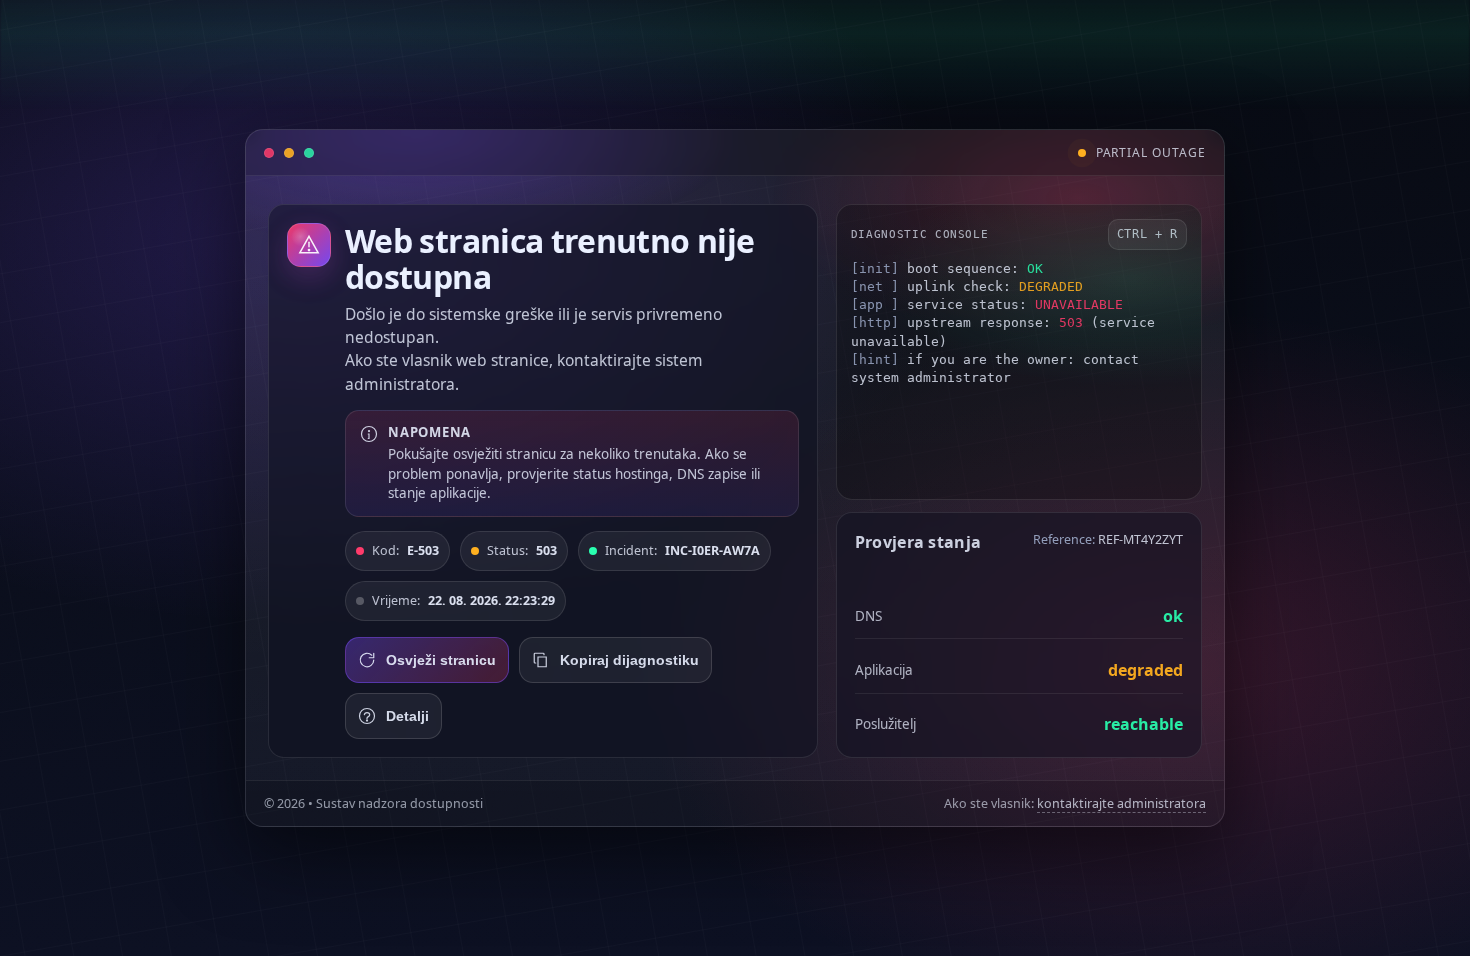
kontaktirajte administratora (1121, 803)
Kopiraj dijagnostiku (629, 660)
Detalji (407, 716)
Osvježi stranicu (441, 660)
